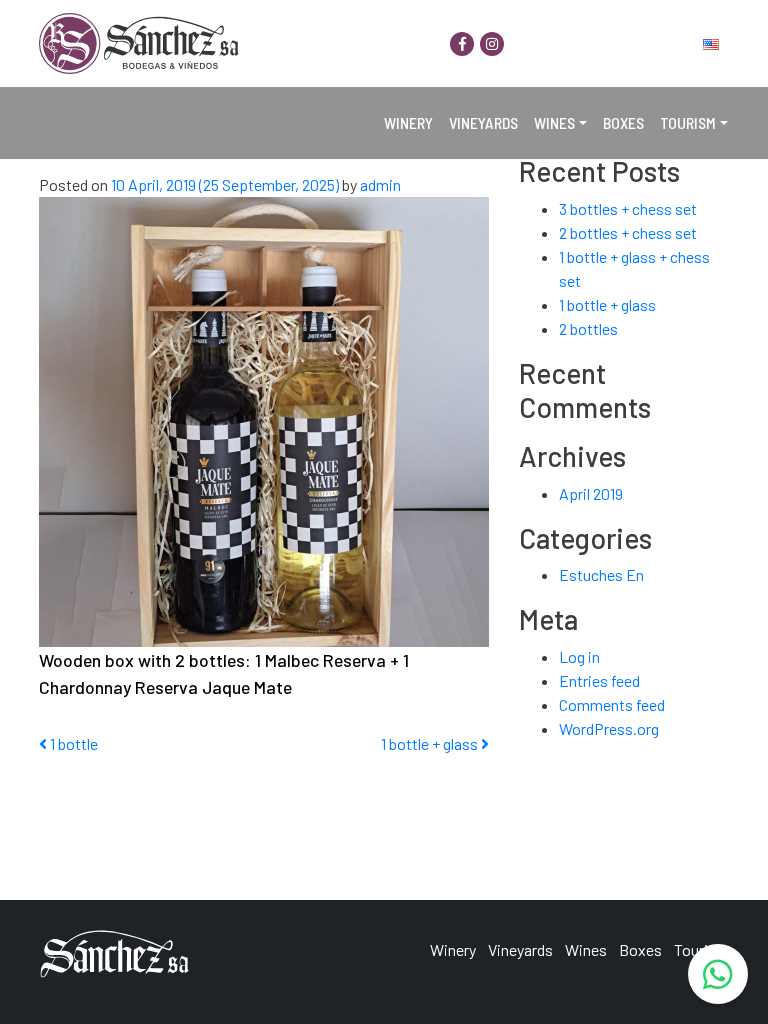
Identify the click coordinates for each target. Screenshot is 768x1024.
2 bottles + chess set (628, 232)
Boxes (623, 122)
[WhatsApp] (718, 974)
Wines (554, 122)
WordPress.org (609, 728)
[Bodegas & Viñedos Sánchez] (139, 43)
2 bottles (588, 328)
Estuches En (601, 574)
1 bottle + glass (431, 743)
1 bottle (72, 743)
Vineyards (483, 122)
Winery (408, 122)
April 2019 (591, 493)
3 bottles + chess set (628, 208)
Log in (579, 656)
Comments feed (612, 704)
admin (379, 184)
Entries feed (599, 680)
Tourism (688, 122)
